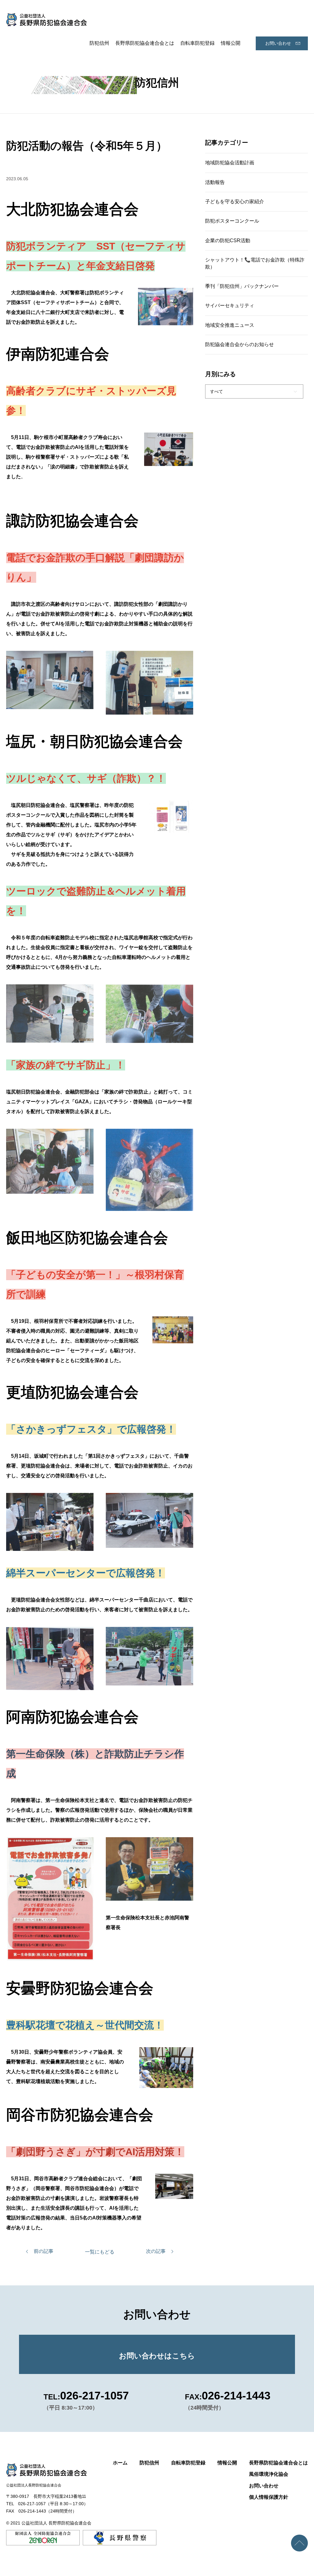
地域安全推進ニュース (230, 325)
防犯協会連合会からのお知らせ (239, 344)
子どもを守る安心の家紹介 (235, 202)
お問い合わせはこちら (157, 2356)
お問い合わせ (278, 43)
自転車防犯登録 (197, 43)
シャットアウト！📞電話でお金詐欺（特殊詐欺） (255, 263)
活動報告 (215, 182)
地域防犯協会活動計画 (230, 163)
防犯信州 (99, 43)
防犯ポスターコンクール (232, 221)
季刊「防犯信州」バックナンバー (242, 286)
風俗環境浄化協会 (269, 2474)
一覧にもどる (100, 2252)
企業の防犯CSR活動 (228, 240)
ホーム (120, 2463)
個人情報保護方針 (269, 2497)
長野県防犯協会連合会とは (145, 43)
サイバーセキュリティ (230, 305)
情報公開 (231, 43)
